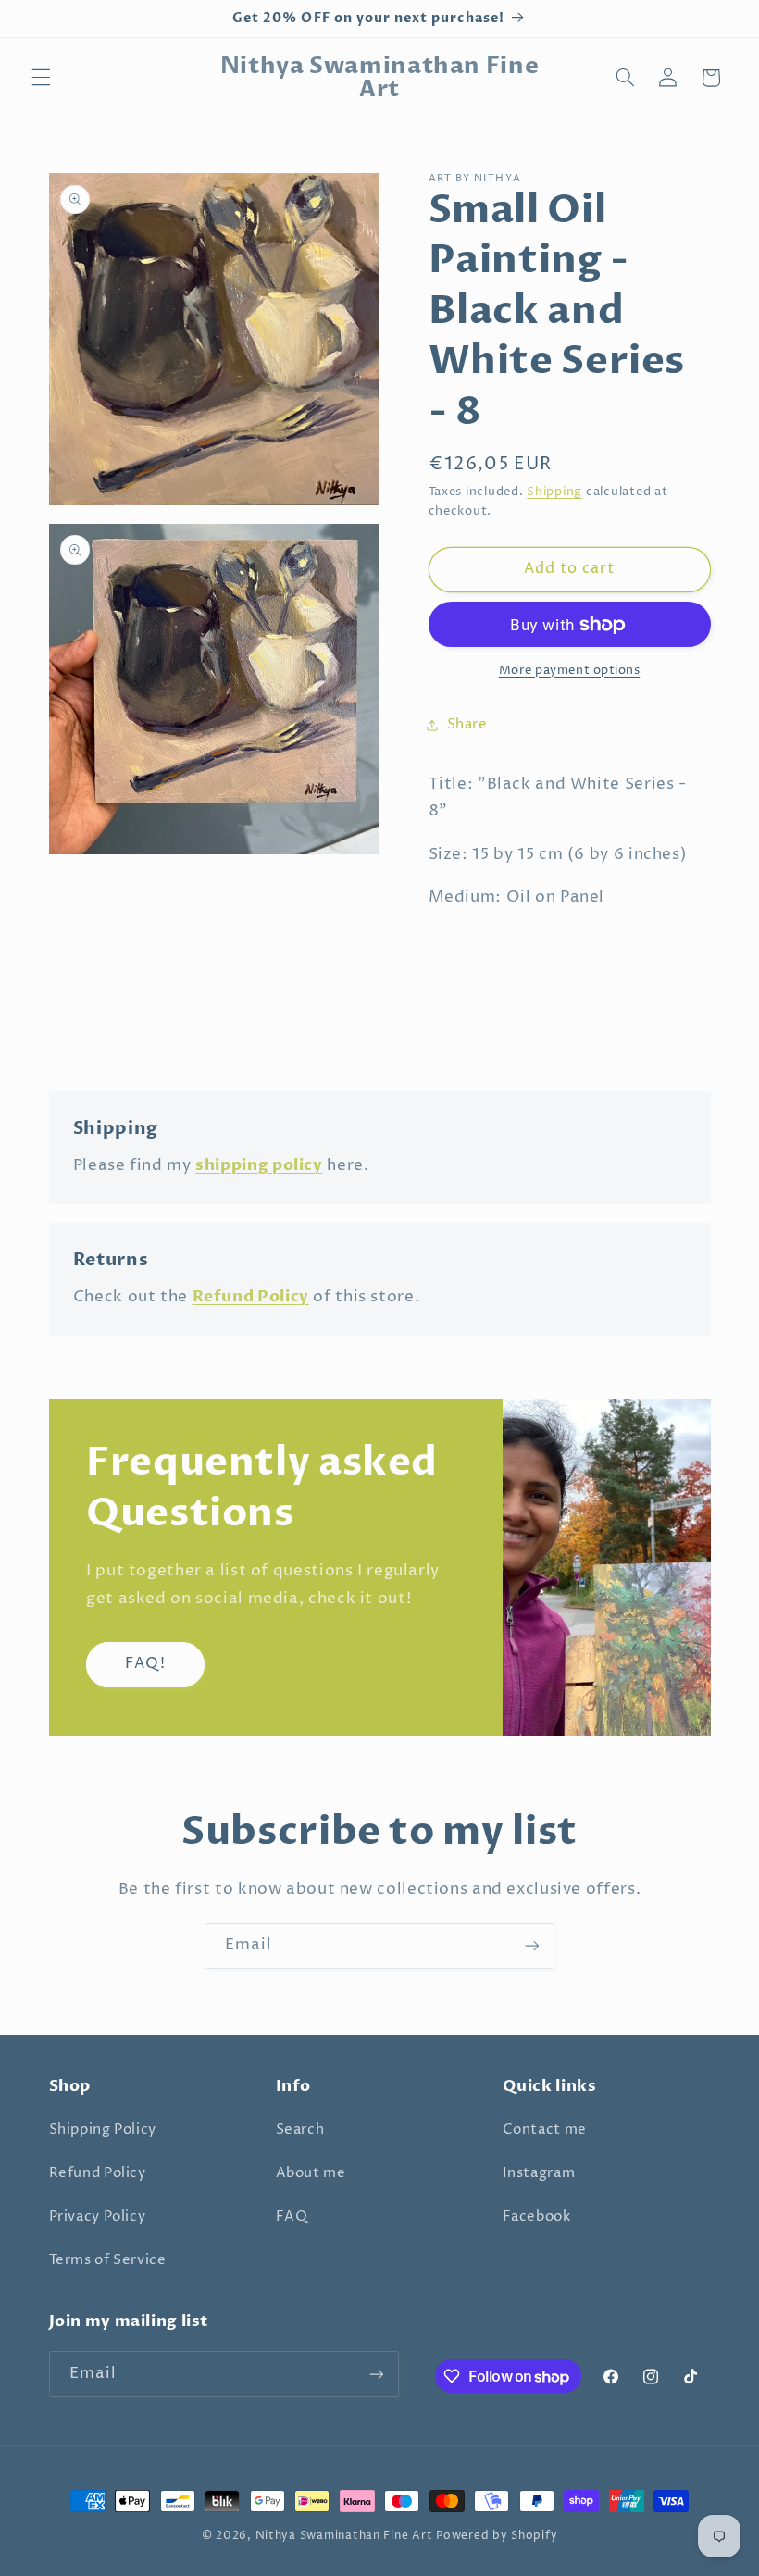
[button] (41, 78)
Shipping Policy (103, 2130)
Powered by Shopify (497, 2536)
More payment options (570, 671)
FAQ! (145, 1664)
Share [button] (467, 725)
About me (311, 2173)
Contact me (545, 2130)
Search (300, 2130)
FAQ (292, 2217)
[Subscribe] (532, 1946)
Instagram (539, 2173)
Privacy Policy (98, 2217)
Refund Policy (98, 2173)
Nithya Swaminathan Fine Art (344, 2536)
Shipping (554, 492)
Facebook (537, 2217)
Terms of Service (108, 2260)
